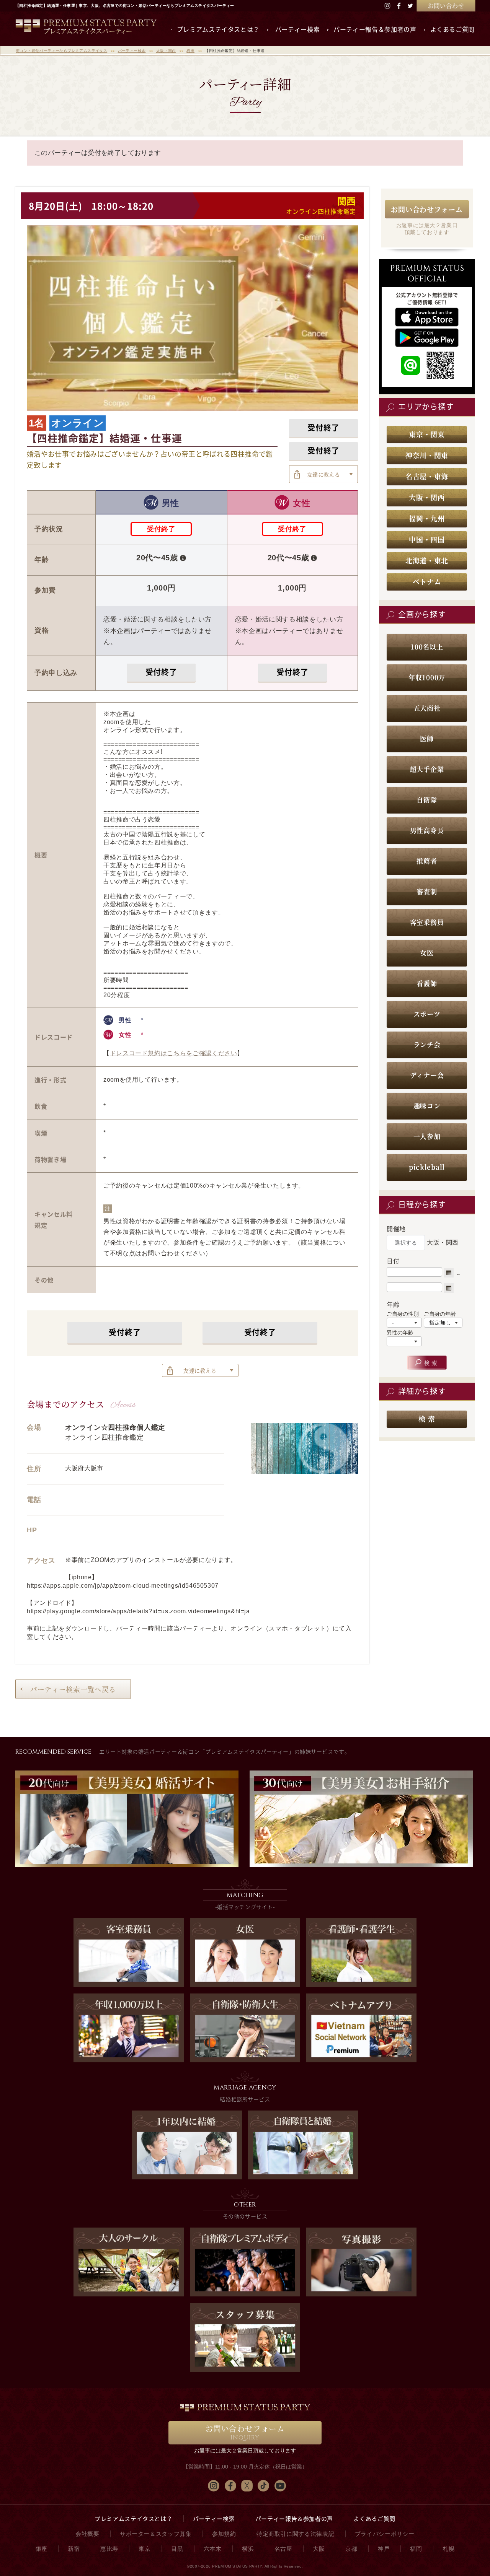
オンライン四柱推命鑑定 (321, 211)
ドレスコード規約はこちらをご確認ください (174, 1053)
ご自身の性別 (403, 1314)
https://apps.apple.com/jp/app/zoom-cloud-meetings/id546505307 (123, 1586)
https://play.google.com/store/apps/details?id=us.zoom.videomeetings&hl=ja (138, 1611)
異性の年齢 (400, 1333)
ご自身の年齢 (440, 1314)
